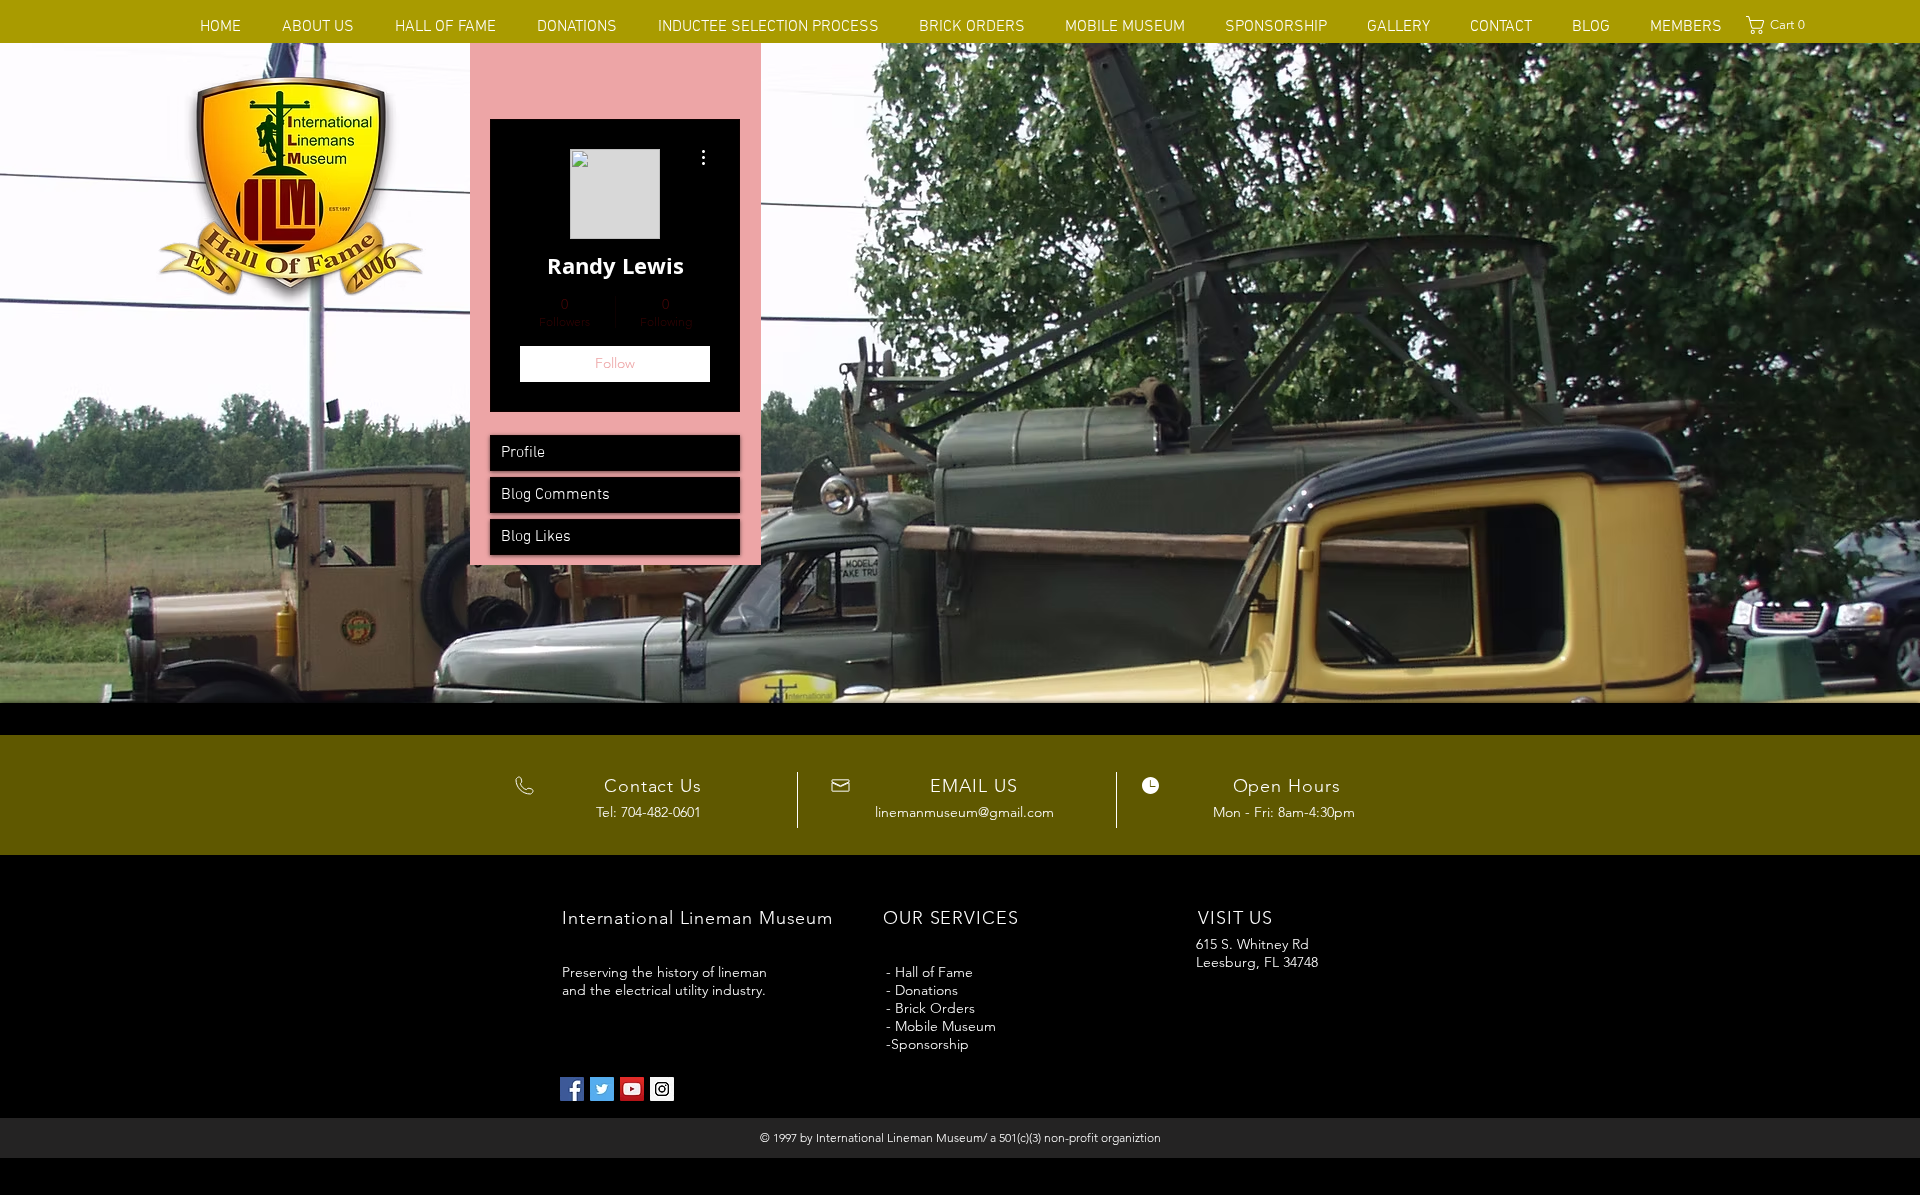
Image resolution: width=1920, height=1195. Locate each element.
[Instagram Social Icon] (662, 1089)
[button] (1780, 25)
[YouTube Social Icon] (632, 1089)
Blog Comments (555, 495)
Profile (523, 453)
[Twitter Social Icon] (602, 1089)
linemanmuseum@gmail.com (964, 812)
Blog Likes (536, 537)
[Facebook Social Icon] (572, 1089)
